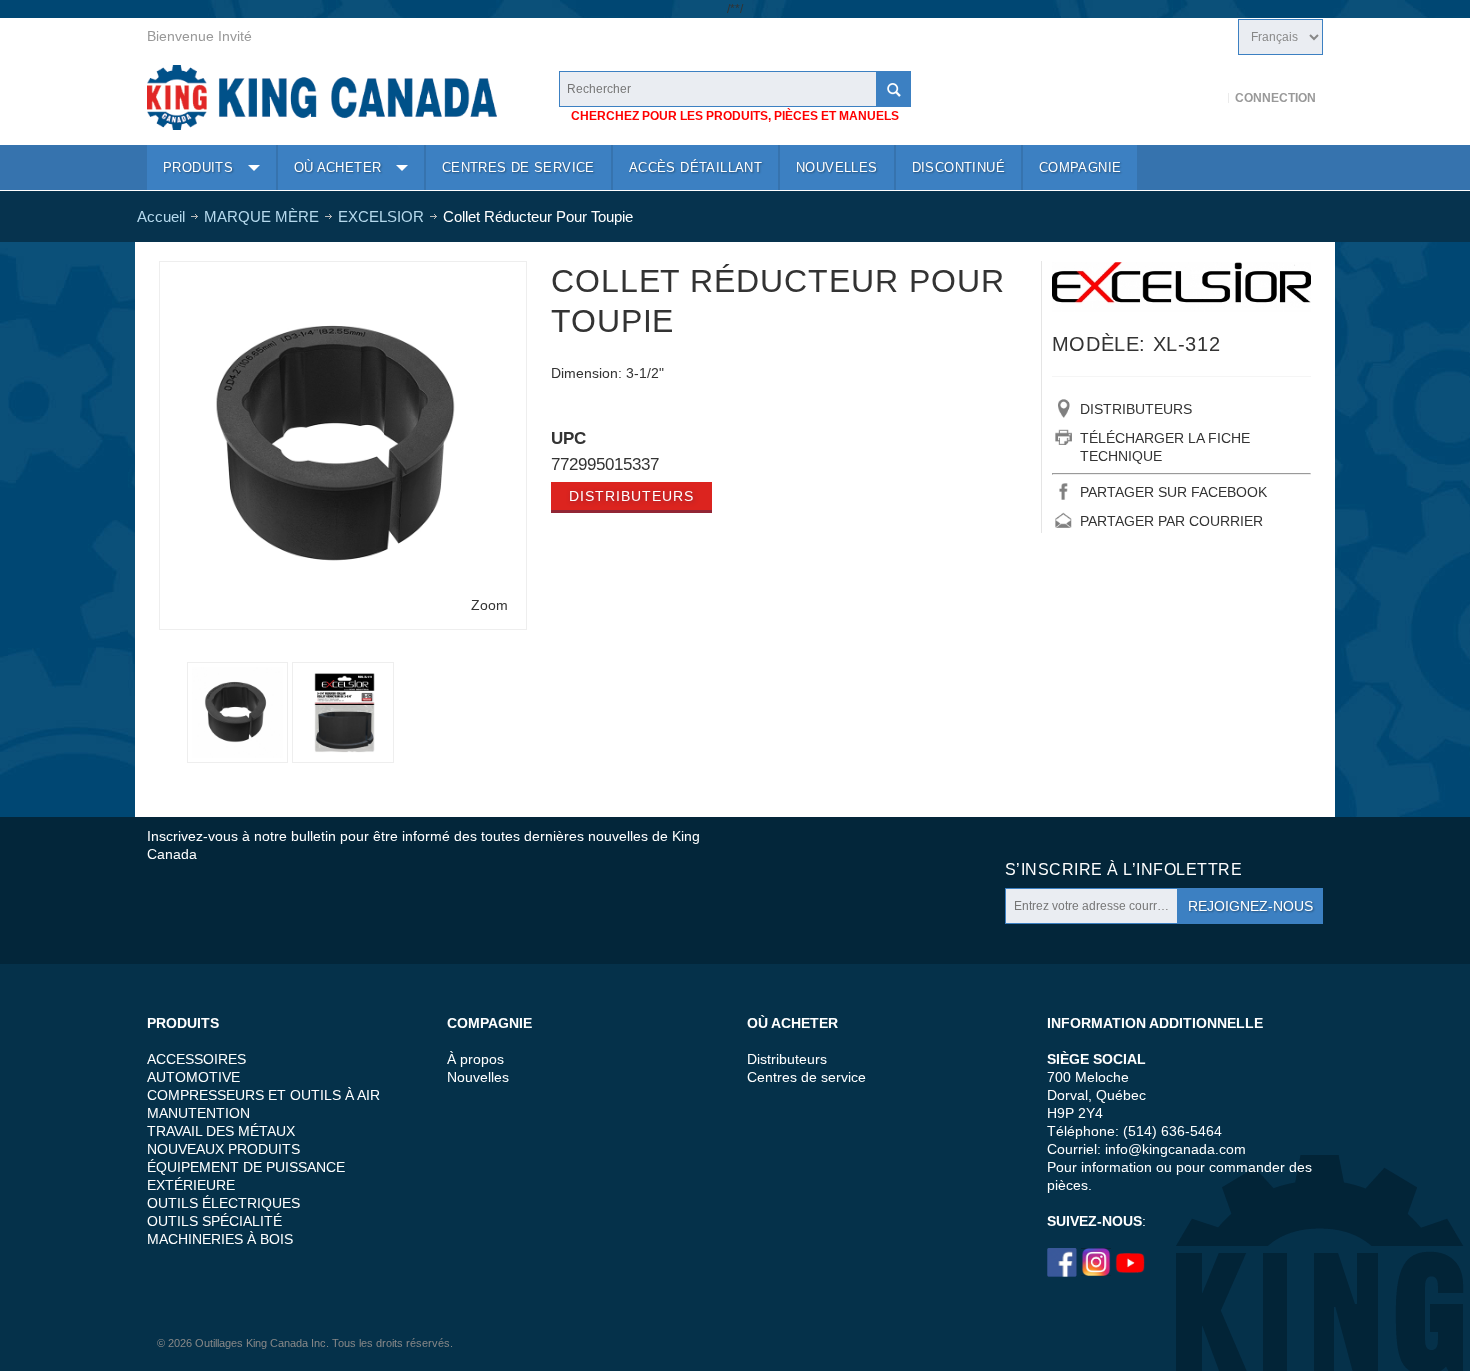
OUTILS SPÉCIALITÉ (214, 1221)
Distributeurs (631, 496)
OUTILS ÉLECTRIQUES (223, 1203)
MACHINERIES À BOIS (220, 1239)
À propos (475, 1059)
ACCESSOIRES (196, 1059)
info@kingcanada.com (1175, 1149)
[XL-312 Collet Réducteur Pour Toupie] (343, 276)
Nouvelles (478, 1077)
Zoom (489, 605)
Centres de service (806, 1077)
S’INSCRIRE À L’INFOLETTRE (1123, 869)
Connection (1275, 98)
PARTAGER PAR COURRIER (1171, 521)
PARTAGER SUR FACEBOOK (1173, 492)
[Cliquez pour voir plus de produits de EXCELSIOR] (1181, 286)
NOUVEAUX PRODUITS (223, 1149)
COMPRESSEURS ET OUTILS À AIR (263, 1095)
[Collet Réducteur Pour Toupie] (342, 712)
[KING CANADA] (322, 97)
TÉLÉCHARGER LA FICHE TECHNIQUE (1165, 447)
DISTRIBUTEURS (1136, 409)
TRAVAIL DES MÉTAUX (221, 1131)
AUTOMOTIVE (193, 1077)
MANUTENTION (198, 1113)
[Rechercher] (893, 89)
